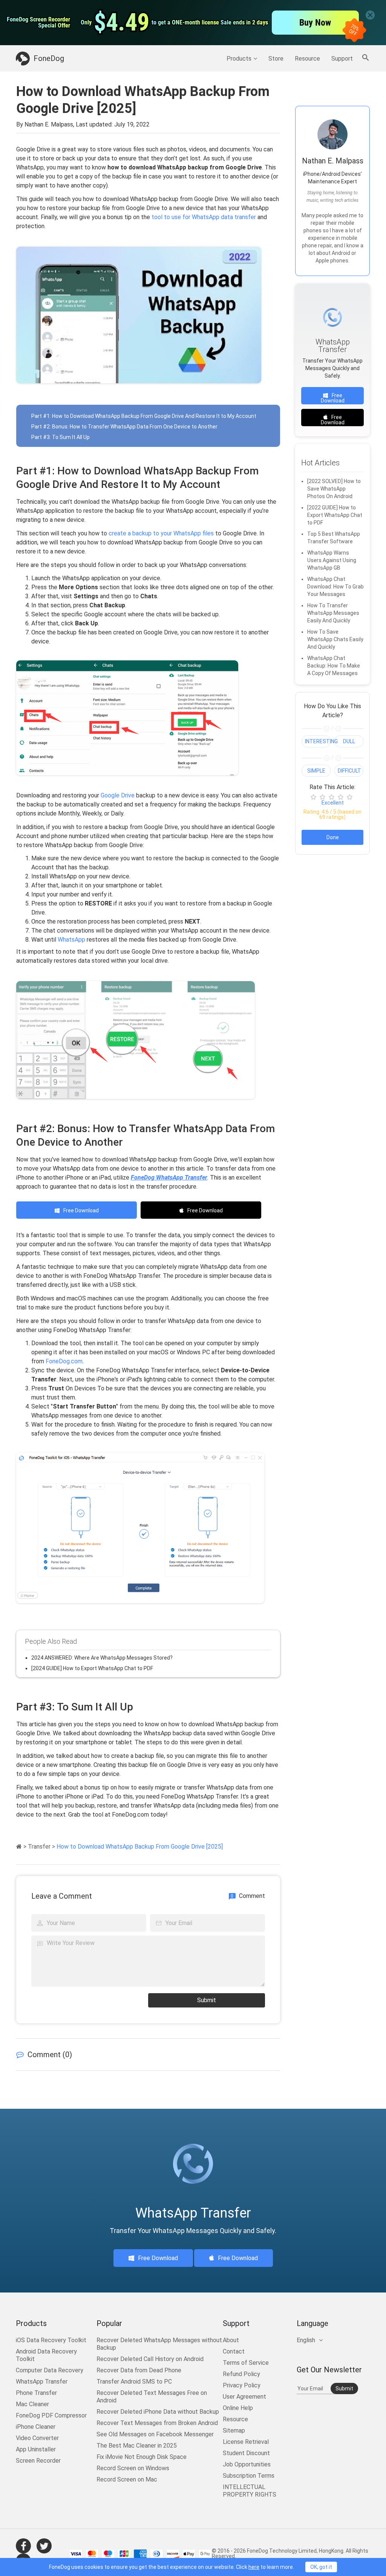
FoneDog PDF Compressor (51, 2415)
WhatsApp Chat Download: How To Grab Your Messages (335, 587)
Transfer (39, 1847)
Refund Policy (241, 2374)
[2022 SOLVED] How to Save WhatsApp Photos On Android (334, 489)
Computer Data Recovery (50, 2370)
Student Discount (246, 2453)
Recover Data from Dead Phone (139, 2370)
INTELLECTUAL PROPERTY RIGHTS (250, 2491)
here (254, 2567)
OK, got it (321, 2567)
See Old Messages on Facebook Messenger (155, 2434)
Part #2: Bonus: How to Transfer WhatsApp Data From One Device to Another (124, 427)
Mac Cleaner (32, 2404)
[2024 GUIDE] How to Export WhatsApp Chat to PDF (92, 1668)
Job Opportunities (247, 2464)
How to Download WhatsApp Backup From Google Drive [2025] (140, 1847)
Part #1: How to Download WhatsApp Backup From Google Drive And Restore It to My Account (144, 416)
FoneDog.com (64, 1361)
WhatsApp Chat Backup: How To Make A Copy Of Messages (334, 666)
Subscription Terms (249, 2476)
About (231, 2340)
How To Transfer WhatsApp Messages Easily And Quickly (333, 613)
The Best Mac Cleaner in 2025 (137, 2446)
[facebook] (23, 2546)
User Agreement (244, 2397)
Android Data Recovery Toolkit (46, 2355)
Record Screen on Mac (127, 2479)
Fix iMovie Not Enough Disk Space (142, 2457)
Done (333, 837)
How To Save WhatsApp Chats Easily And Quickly (335, 639)
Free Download (81, 1210)
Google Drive (118, 795)
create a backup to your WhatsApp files (161, 533)
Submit (207, 2000)
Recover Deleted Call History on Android (150, 2359)
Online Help (238, 2408)
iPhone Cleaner (36, 2427)
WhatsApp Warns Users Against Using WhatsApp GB (332, 560)
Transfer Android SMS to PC (134, 2382)
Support (342, 59)
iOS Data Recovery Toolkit (51, 2340)
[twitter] (44, 2546)
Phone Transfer (36, 2393)
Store (276, 59)
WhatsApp (71, 940)
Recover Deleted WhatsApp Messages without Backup (159, 2344)
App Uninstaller (36, 2449)
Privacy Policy (242, 2385)
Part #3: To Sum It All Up (61, 437)
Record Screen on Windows (133, 2468)
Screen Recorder (38, 2461)
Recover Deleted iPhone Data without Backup (158, 2412)
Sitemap (234, 2430)
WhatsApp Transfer (42, 2382)
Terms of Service (246, 2363)
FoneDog (49, 58)
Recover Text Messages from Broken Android (157, 2423)
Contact (234, 2351)
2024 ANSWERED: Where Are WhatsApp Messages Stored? (102, 1658)
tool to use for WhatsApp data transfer (204, 217)
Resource (307, 59)
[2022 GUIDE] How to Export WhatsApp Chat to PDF (335, 515)
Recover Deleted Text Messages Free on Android (152, 2397)
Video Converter (37, 2438)
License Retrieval (246, 2442)
